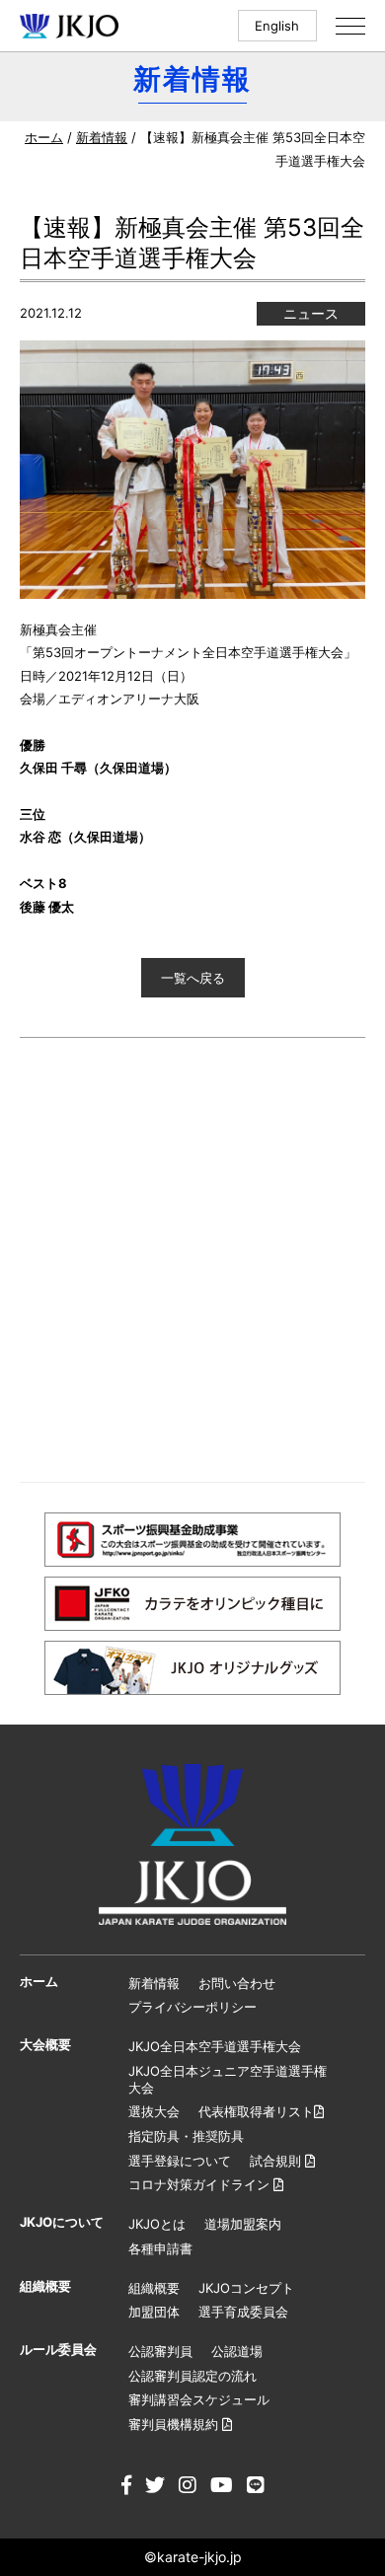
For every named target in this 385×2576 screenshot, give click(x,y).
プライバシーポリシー (192, 2007)
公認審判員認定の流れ (192, 2376)
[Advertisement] (192, 1260)
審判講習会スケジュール (199, 2399)
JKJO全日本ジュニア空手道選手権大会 (228, 2079)
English (277, 26)
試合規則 (277, 2161)
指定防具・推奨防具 (186, 2136)
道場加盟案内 (243, 2224)
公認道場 (237, 2351)
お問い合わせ (237, 1983)
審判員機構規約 (175, 2424)
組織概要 (154, 2288)
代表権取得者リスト (256, 2111)
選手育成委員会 (243, 2312)
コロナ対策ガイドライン (201, 2184)
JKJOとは (157, 2224)
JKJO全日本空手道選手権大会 (215, 2046)
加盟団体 (154, 2312)
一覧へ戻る (193, 978)
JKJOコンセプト (246, 2288)
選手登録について (180, 2161)
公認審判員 (160, 2351)
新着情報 (102, 137)
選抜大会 (154, 2111)
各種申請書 (160, 2248)
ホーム (44, 137)
